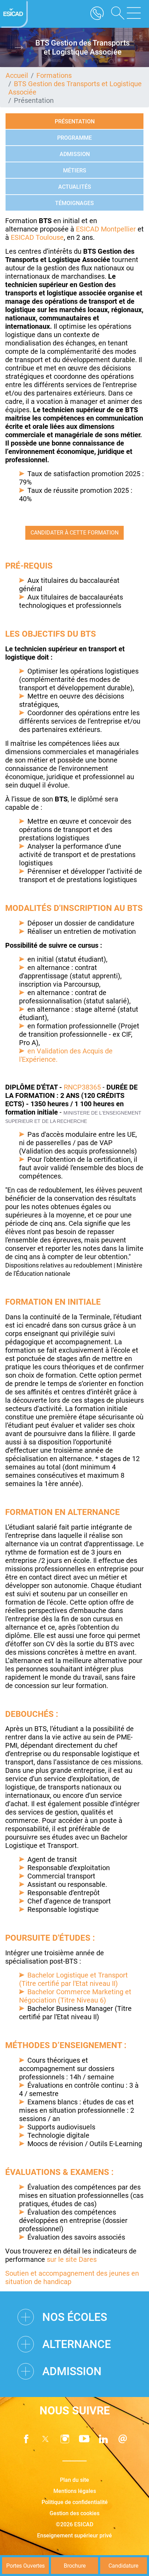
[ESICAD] (14, 14)
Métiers (75, 170)
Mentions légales (75, 2491)
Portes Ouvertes (25, 2566)
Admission (75, 154)
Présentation (75, 121)
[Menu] (134, 14)
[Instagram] (65, 2439)
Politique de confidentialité (75, 2502)
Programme (74, 138)
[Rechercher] (115, 14)
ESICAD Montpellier (107, 229)
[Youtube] (84, 2439)
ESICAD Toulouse (37, 237)
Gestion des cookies (74, 2513)
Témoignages (74, 203)
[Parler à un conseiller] (97, 14)
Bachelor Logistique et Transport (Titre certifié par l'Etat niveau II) (73, 1979)
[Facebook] (26, 2439)
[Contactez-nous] (123, 2439)
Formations (54, 75)
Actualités (75, 187)
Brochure (75, 2566)
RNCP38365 (82, 1087)
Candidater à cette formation (74, 533)
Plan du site (74, 2480)
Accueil (17, 75)
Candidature (123, 2566)
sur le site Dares (72, 2259)
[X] (45, 2439)
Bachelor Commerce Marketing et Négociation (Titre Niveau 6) (75, 1996)
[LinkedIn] (104, 2439)
